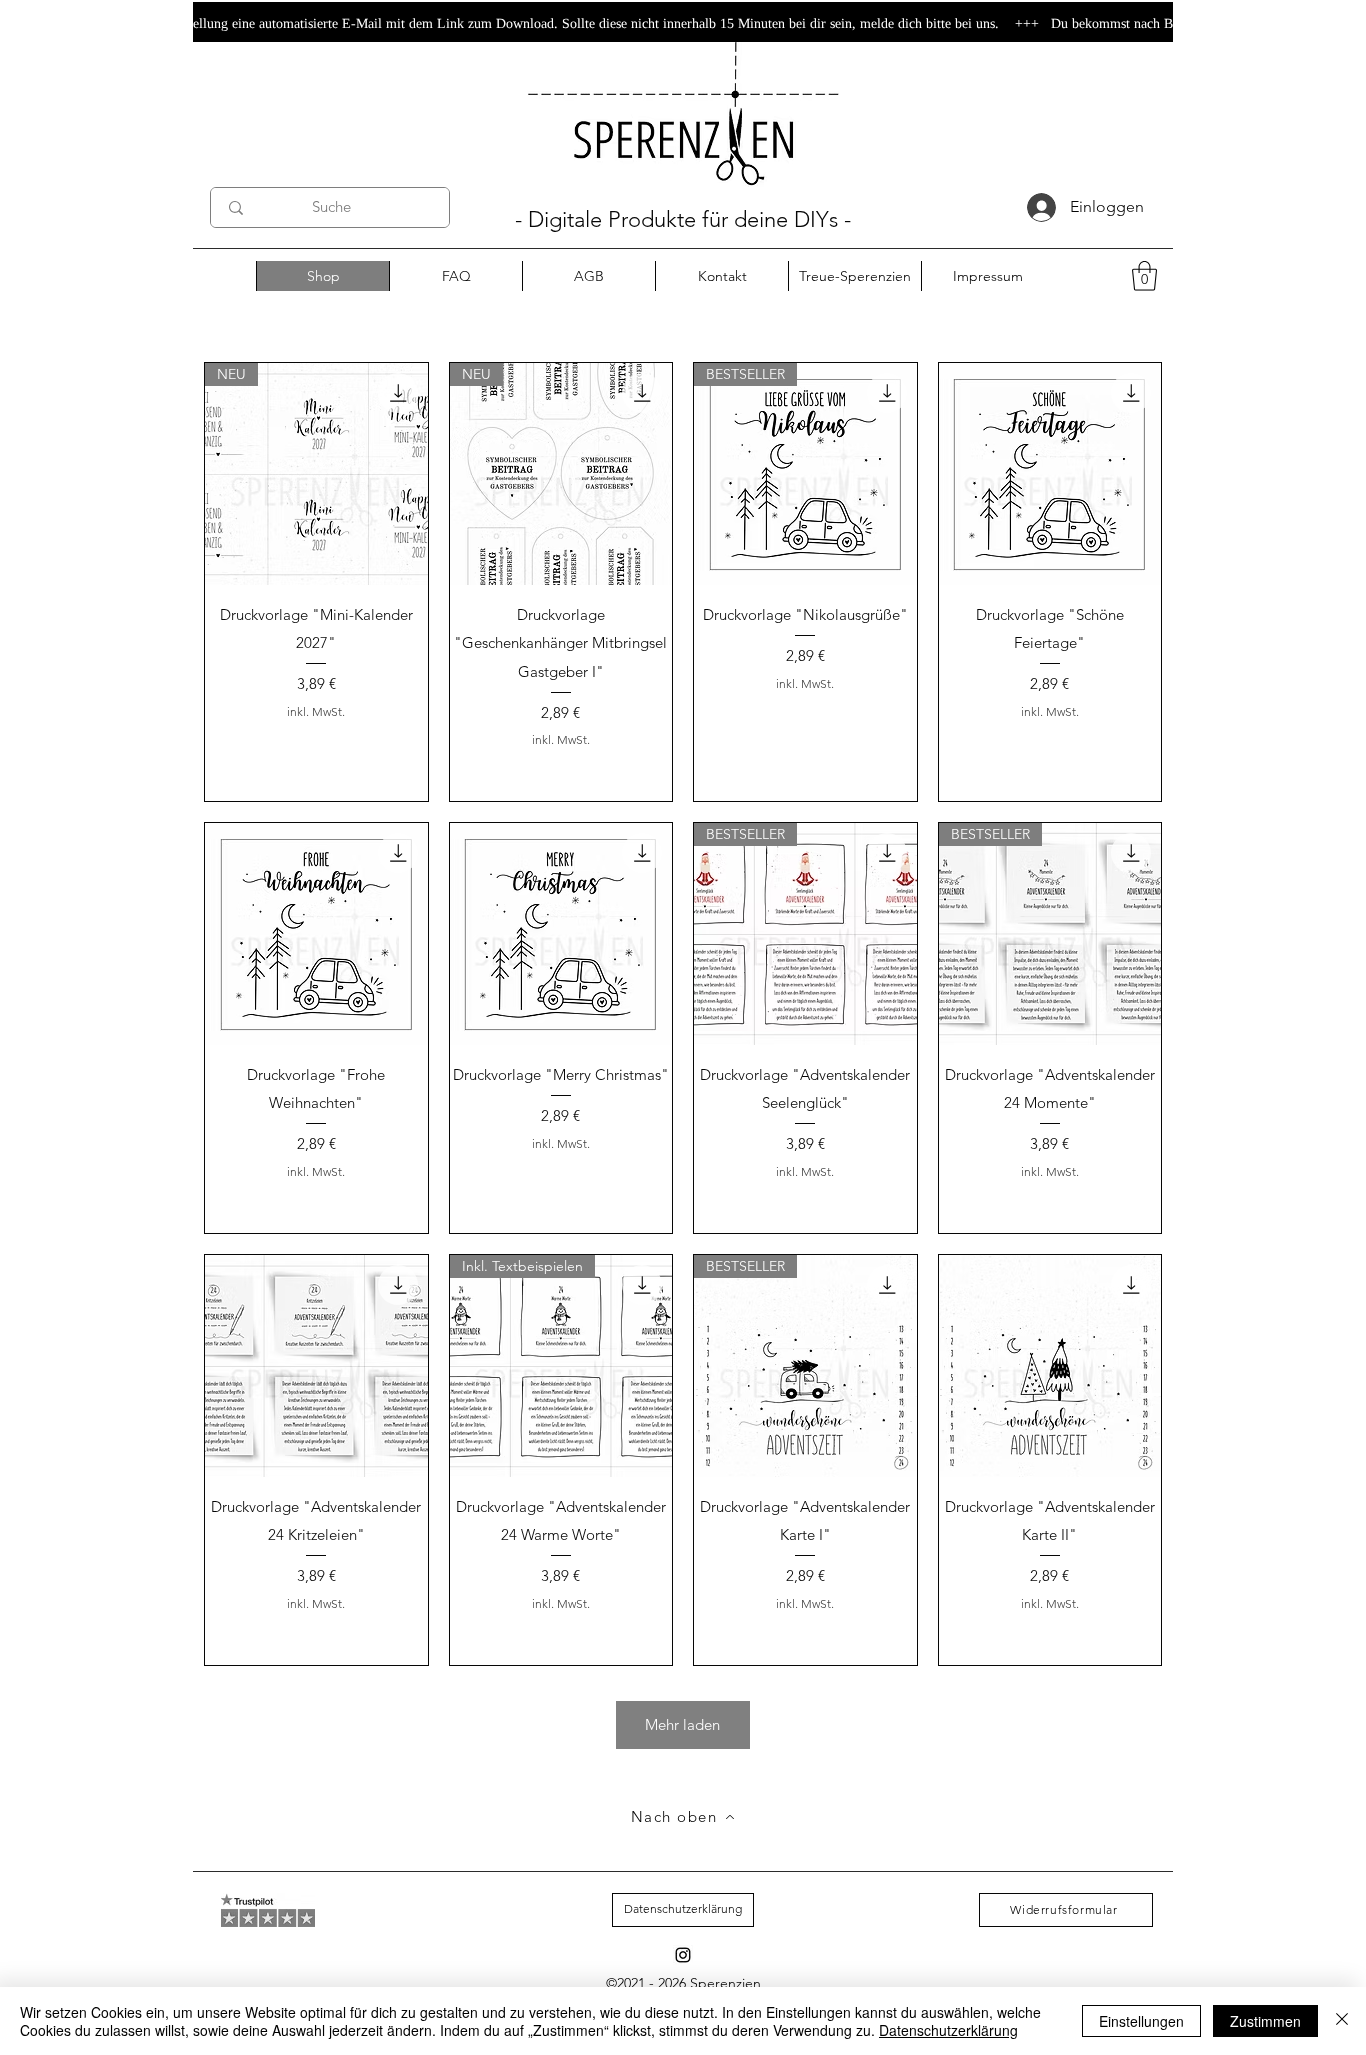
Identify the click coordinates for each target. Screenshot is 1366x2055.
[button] (1144, 276)
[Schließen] (1342, 2021)
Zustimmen (1265, 2021)
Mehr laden (682, 1724)
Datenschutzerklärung (948, 2030)
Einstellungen (1141, 2021)
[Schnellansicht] (1050, 474)
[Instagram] (683, 1955)
